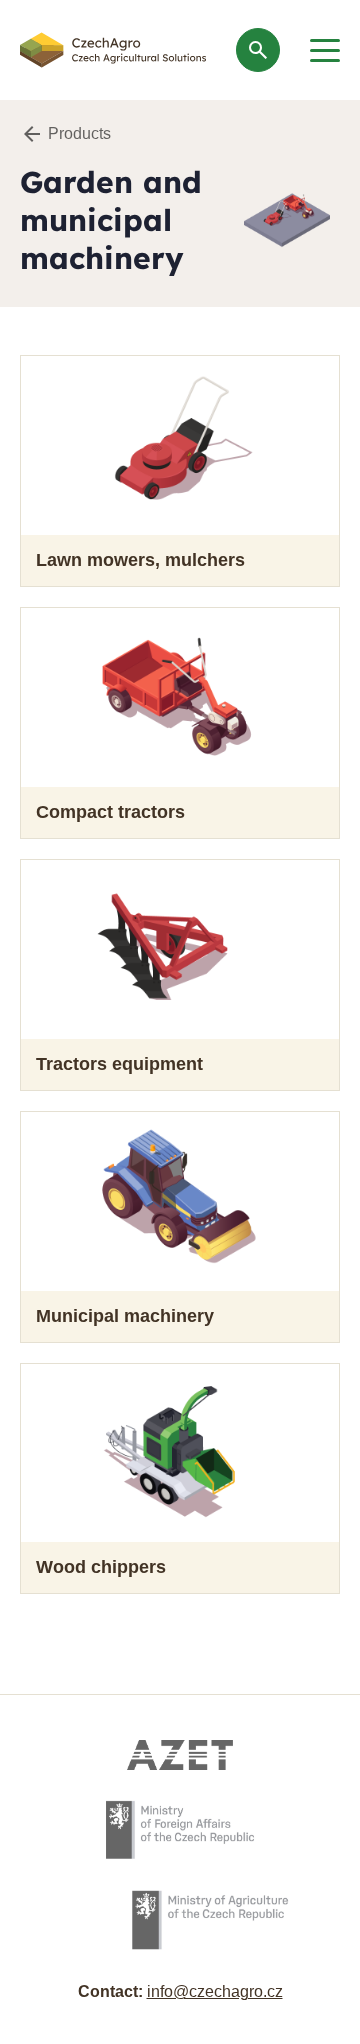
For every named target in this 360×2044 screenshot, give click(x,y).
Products (79, 133)
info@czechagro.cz (215, 1991)
